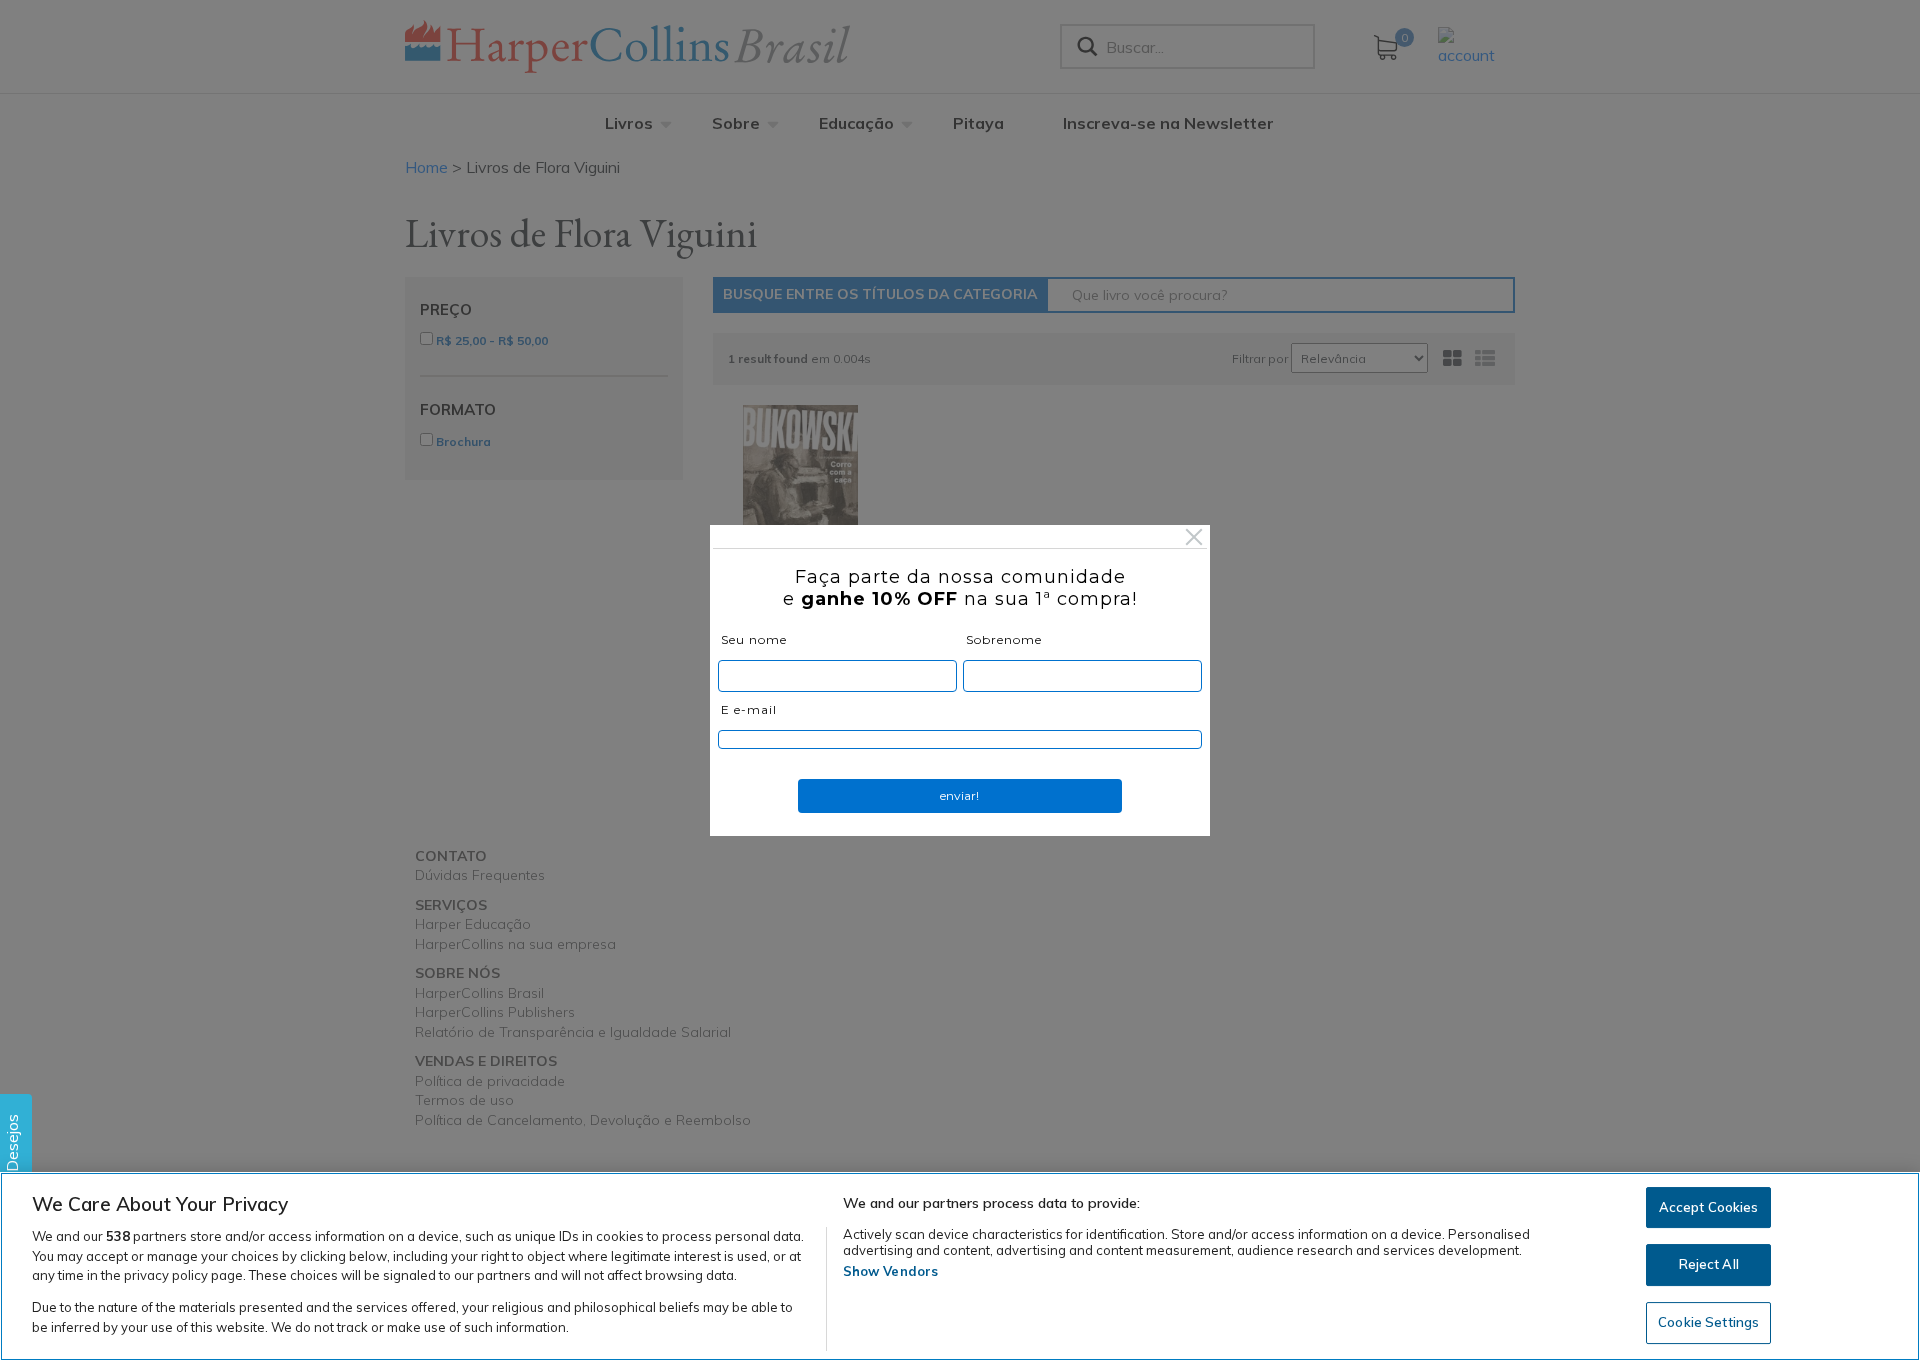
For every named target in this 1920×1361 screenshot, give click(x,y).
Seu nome (754, 639)
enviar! (959, 795)
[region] (960, 1266)
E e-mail (749, 709)
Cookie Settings (1708, 1322)
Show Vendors (891, 1271)
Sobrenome (1004, 639)
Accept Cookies (1709, 1207)
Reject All (1709, 1264)
